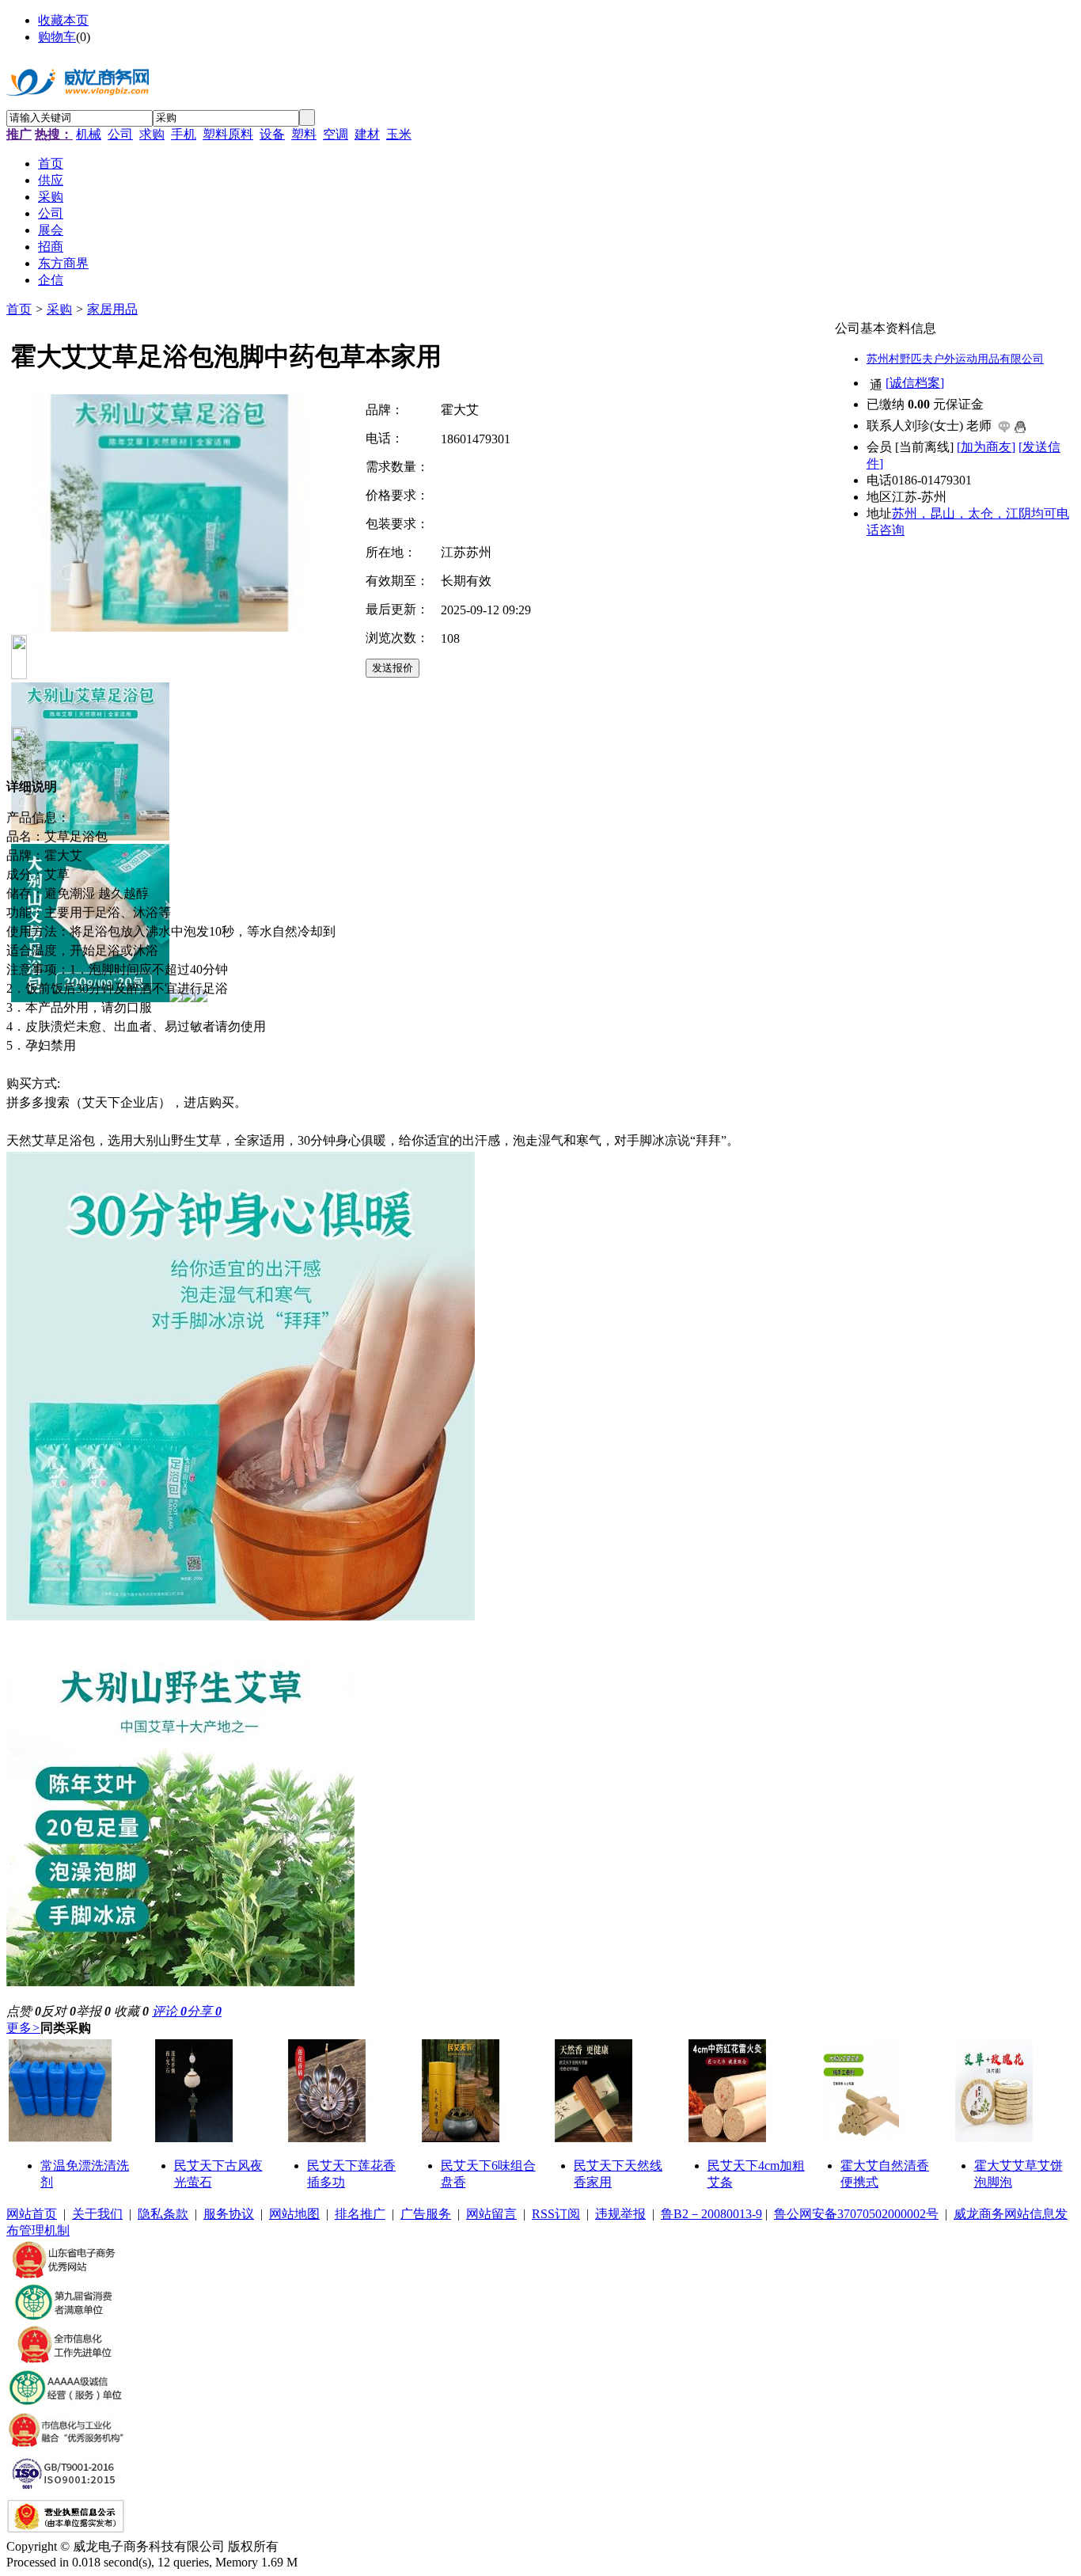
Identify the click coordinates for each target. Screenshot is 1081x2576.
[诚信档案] (915, 383)
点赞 (24, 2011)
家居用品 (112, 309)
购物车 (57, 37)
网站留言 (491, 2214)
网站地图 (294, 2214)
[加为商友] (986, 447)
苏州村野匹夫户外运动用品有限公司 (955, 359)
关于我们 (97, 2214)
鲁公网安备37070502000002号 (856, 2214)
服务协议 (229, 2214)
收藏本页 (63, 20)
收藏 (131, 2011)
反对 (59, 2011)
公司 (120, 134)
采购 (59, 309)
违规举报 (620, 2214)
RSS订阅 (556, 2214)
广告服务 (426, 2214)
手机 (184, 134)
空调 (336, 134)
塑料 (304, 134)
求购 (152, 134)
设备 (272, 134)
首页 (19, 309)
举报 (93, 2011)
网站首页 (32, 2214)
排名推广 (360, 2214)
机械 (89, 134)
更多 (23, 2028)
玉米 (399, 134)
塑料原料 (228, 134)
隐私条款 (163, 2214)
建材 (367, 134)
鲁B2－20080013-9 (711, 2214)
